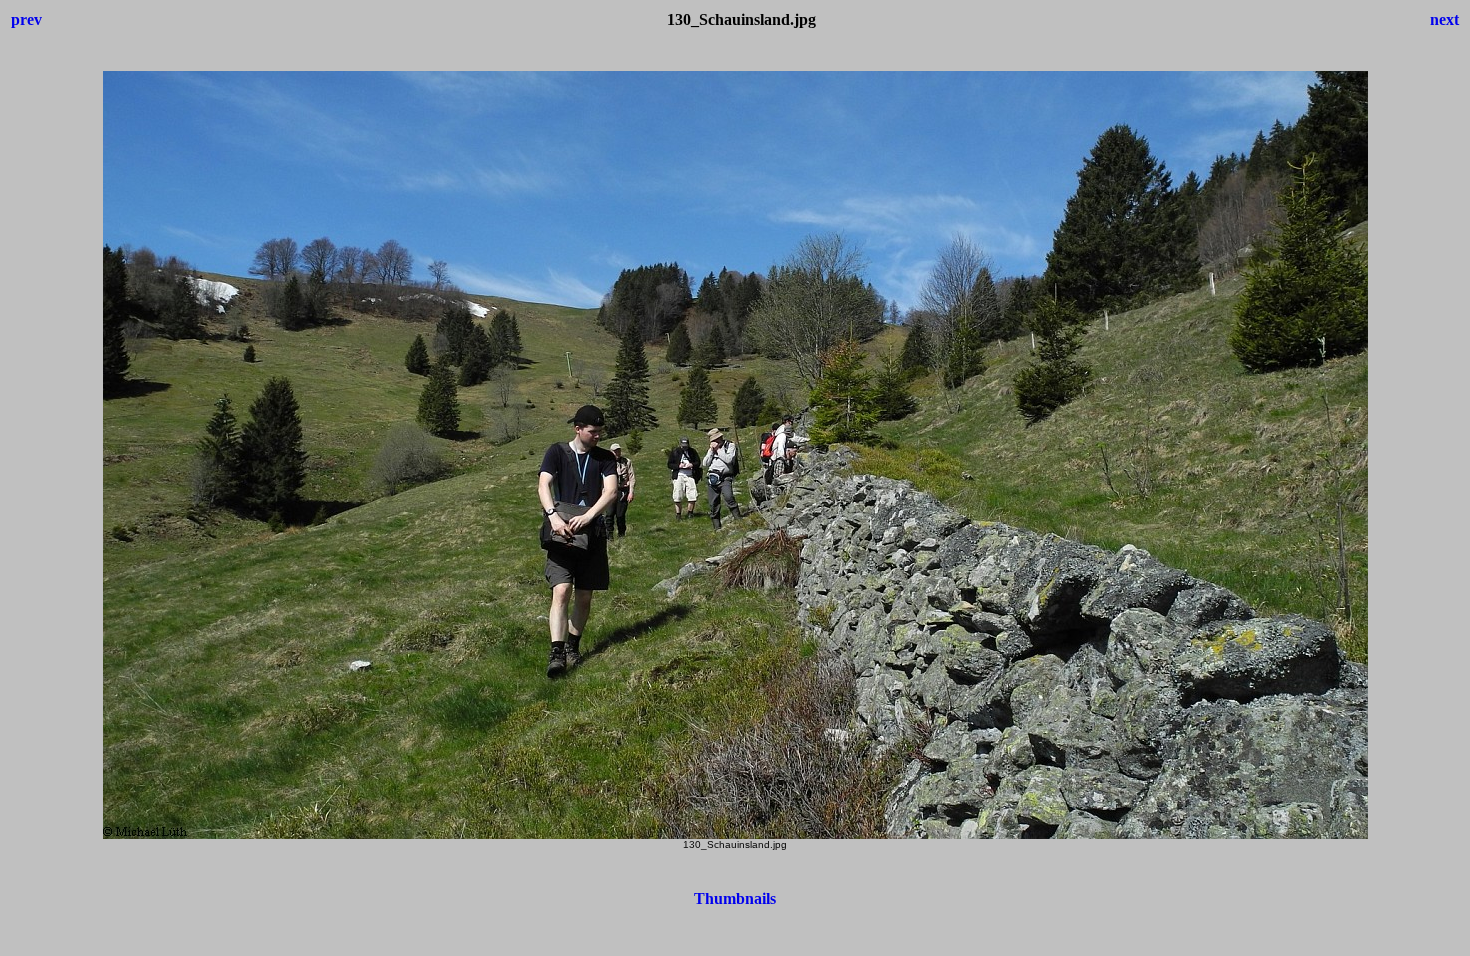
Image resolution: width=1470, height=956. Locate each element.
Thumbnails (735, 898)
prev (26, 19)
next (1444, 19)
